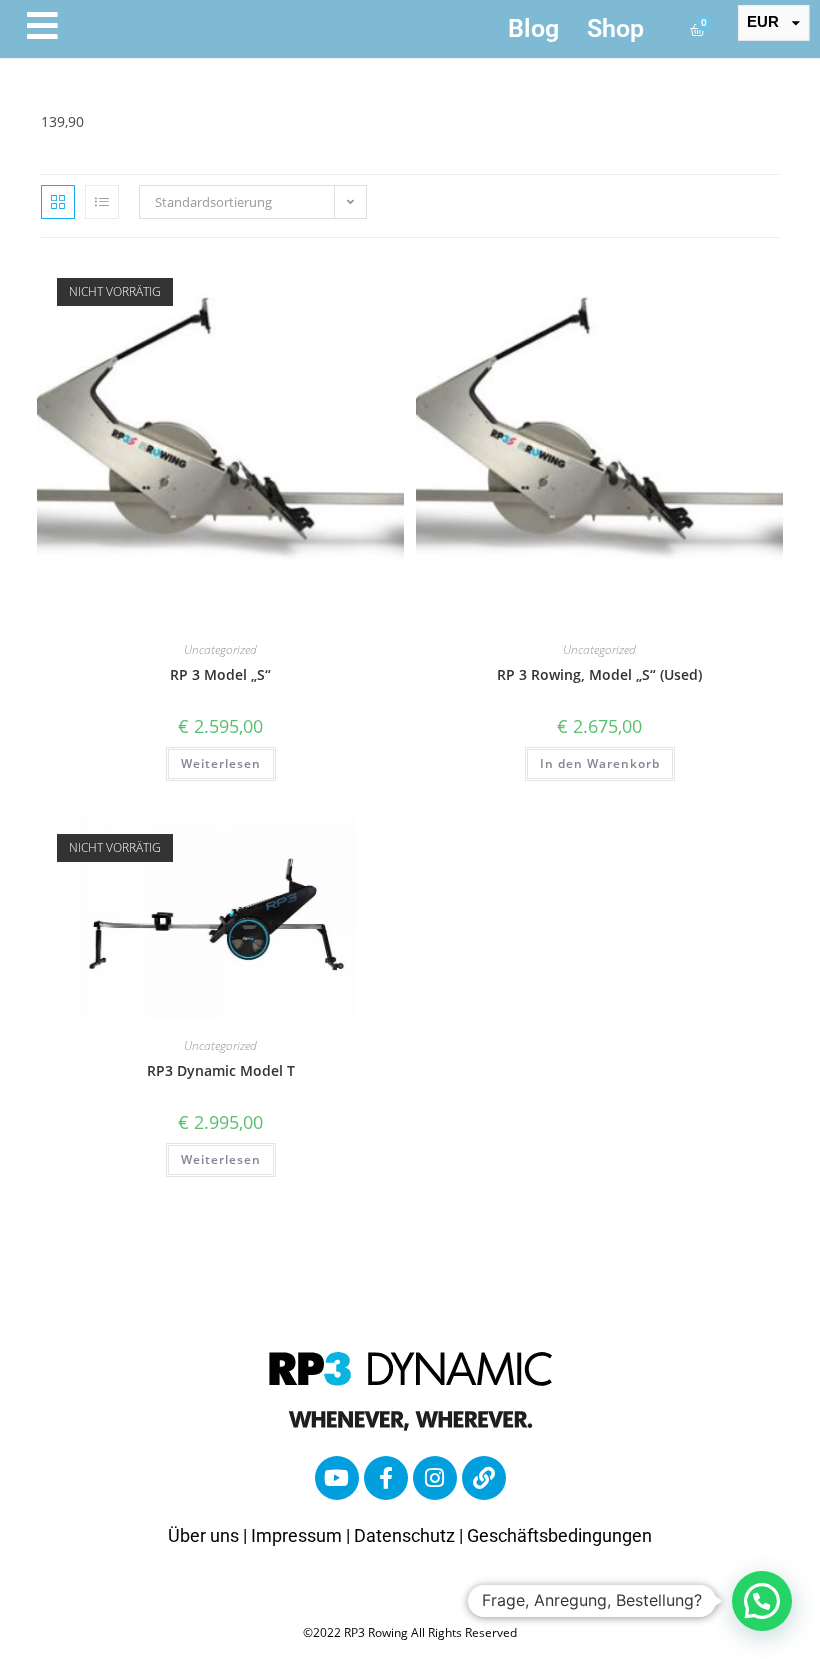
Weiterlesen (221, 763)
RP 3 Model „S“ (220, 674)
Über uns (203, 1535)
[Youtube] (337, 1478)
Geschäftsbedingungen (559, 1535)
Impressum (296, 1535)
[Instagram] (435, 1478)
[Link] (484, 1478)
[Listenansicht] (102, 202)
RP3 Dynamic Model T (221, 1070)
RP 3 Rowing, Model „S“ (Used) (599, 674)
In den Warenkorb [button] (600, 763)
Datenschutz (404, 1535)
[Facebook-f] (386, 1478)
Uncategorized (220, 649)
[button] (762, 1601)
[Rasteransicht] (58, 202)
